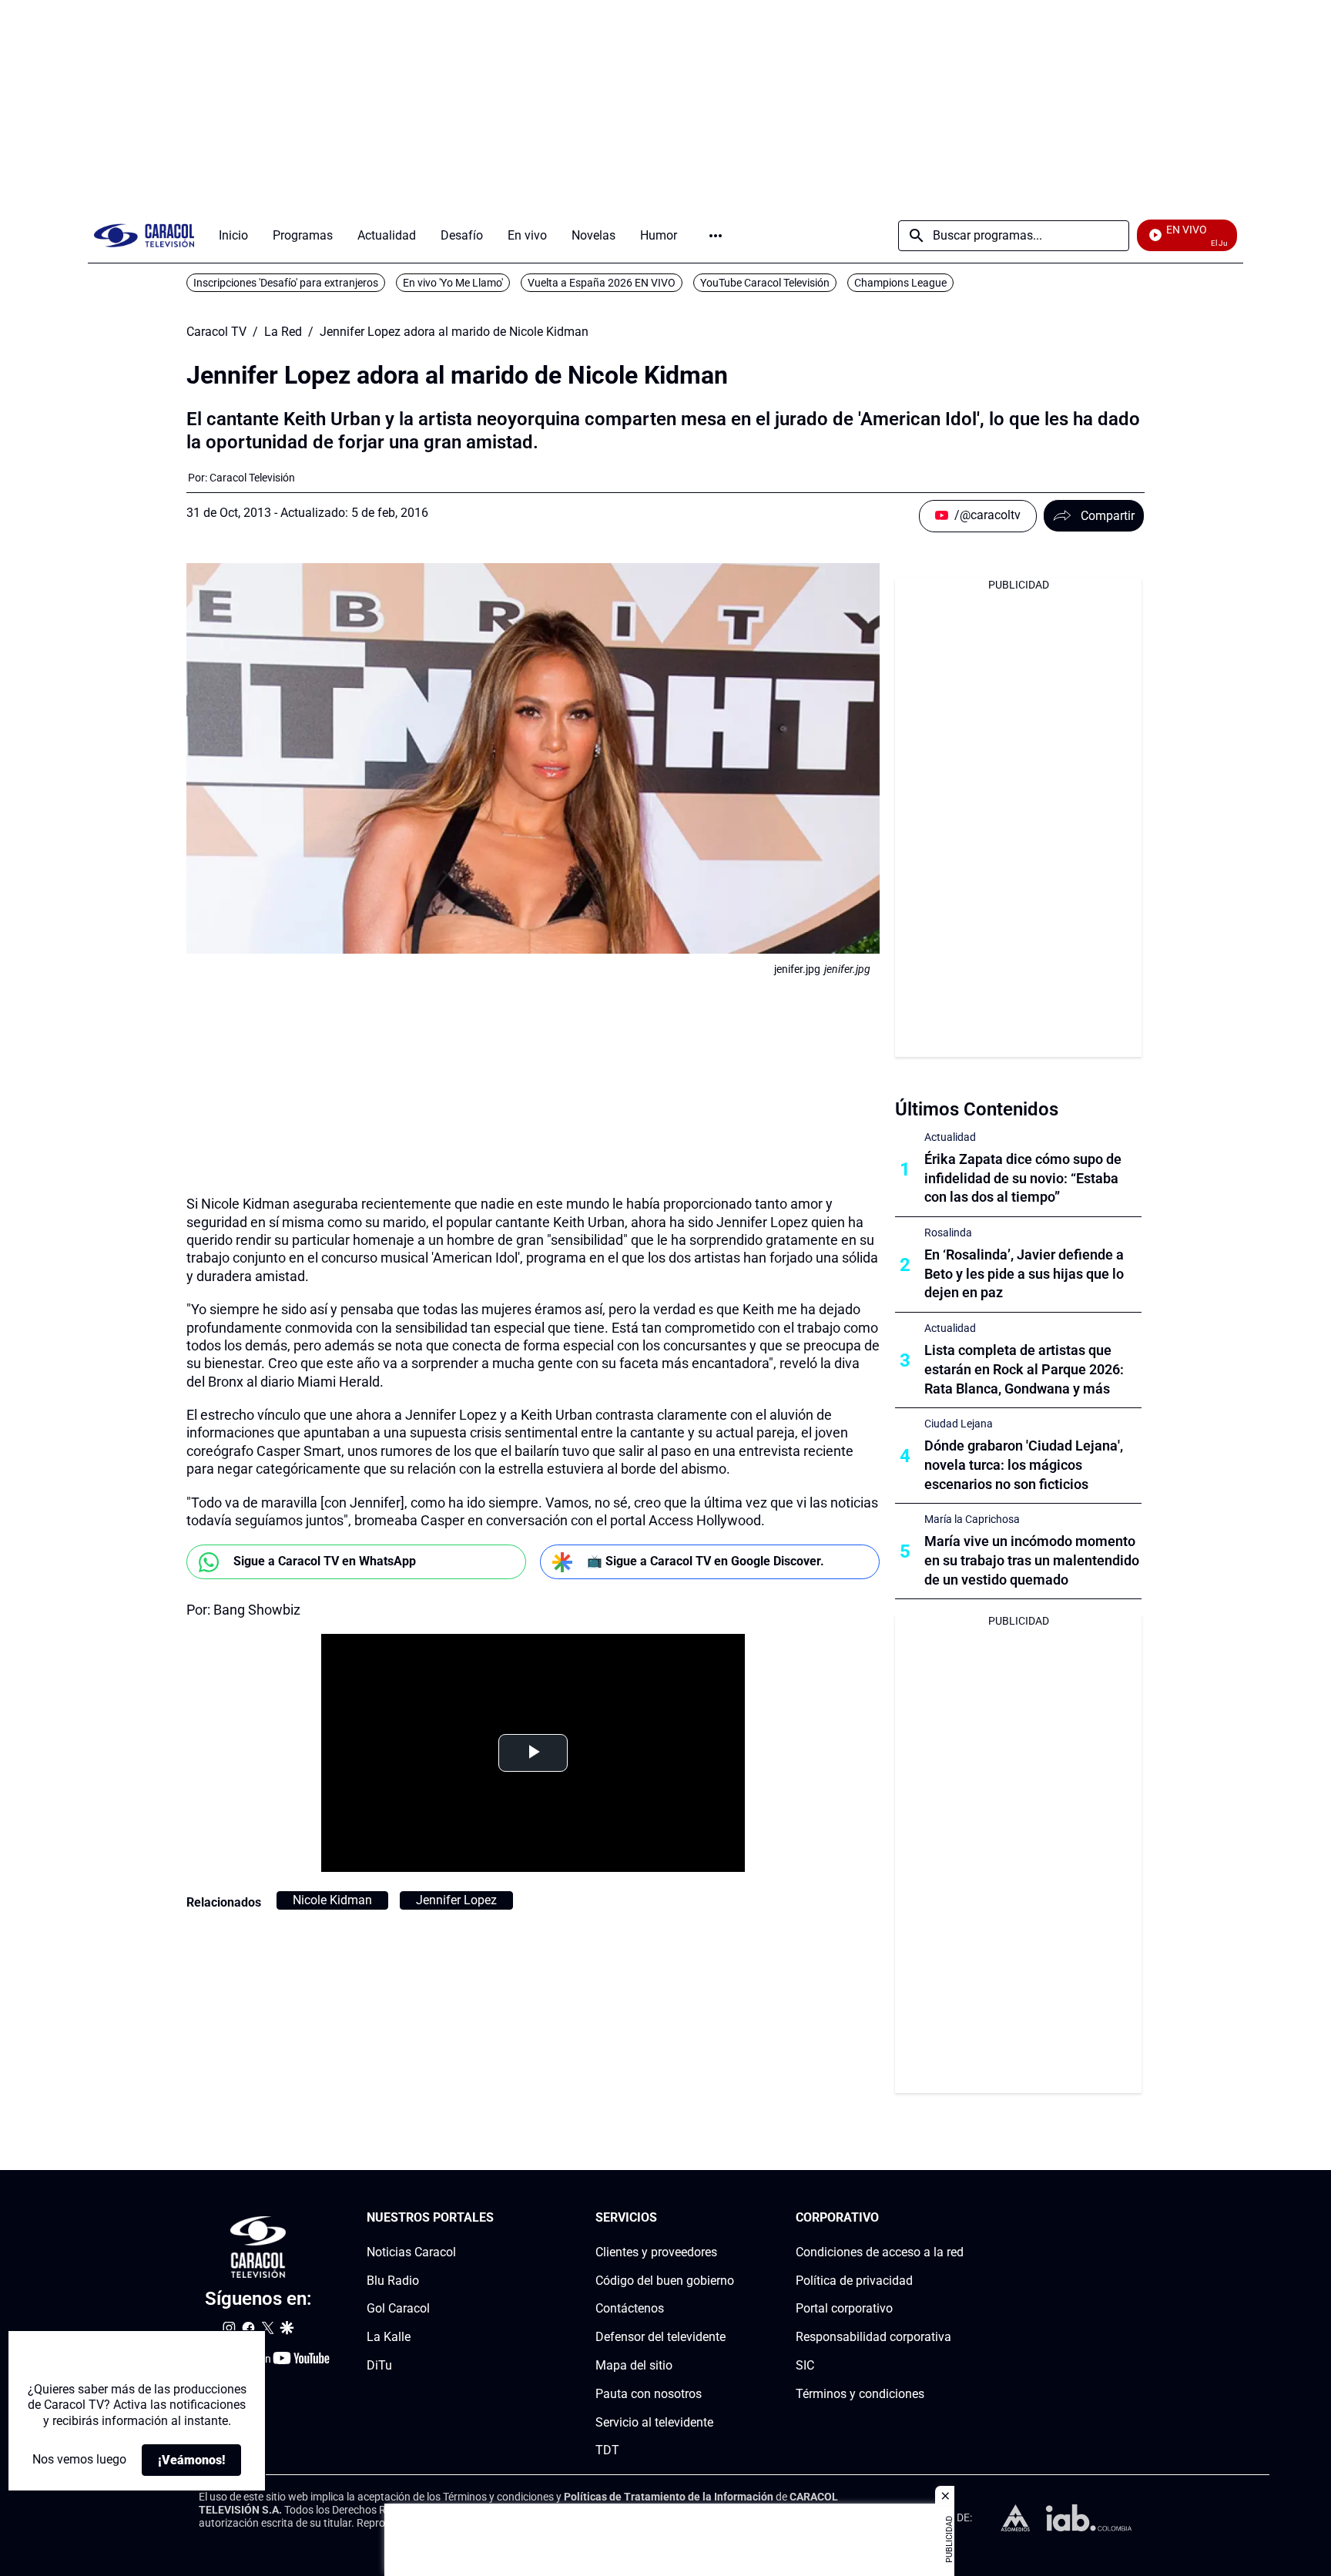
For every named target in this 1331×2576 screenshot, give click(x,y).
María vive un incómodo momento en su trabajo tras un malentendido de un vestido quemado (1032, 1560)
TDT (607, 2451)
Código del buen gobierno (665, 2281)
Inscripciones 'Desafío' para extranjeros (286, 283)
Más (716, 236)
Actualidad (950, 1137)
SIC (805, 2365)
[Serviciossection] (729, 2218)
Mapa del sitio (634, 2365)
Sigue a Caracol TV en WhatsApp (325, 1561)
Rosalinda (948, 1233)
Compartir (1108, 516)
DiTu (379, 2365)
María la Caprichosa (972, 1519)
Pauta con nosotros (649, 2394)
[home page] (144, 235)
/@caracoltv (987, 515)
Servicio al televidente (654, 2422)
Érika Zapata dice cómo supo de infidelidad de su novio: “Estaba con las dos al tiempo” (1023, 1178)
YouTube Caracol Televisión (765, 283)
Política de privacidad (854, 2281)
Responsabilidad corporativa (873, 2337)
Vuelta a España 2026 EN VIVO (602, 283)
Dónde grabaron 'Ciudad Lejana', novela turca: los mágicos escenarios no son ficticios (1024, 1465)
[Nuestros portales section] (498, 2218)
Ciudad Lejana (959, 1424)
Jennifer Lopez (456, 1900)
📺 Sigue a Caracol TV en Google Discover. (706, 1561)
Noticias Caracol (411, 2252)
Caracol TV (216, 332)
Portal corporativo (844, 2309)
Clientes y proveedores (656, 2252)
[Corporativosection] (959, 2218)
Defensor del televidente (660, 2337)
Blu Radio (393, 2281)
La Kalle (389, 2337)
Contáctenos (630, 2309)
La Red (283, 332)
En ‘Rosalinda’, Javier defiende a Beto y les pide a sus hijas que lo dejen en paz (1024, 1274)
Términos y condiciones (860, 2394)
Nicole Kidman (332, 1900)
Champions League (900, 283)
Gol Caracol (398, 2309)
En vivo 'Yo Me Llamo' (453, 283)
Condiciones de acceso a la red (880, 2252)
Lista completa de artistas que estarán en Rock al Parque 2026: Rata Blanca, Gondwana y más (1024, 1369)
